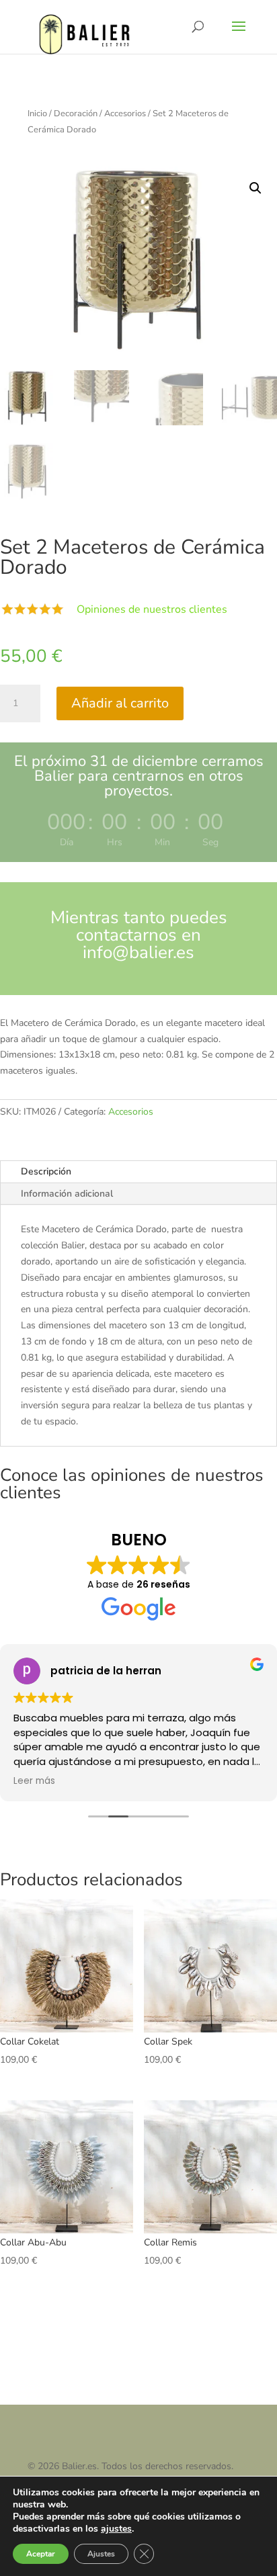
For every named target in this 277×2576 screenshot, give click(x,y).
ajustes (116, 2529)
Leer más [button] (34, 1781)
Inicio (37, 114)
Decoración (76, 114)
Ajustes (101, 2554)
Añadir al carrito (120, 703)
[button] (255, 188)
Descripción (46, 1171)
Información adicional (67, 1194)
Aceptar (41, 2554)
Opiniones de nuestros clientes (152, 609)
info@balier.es (138, 952)
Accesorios (125, 114)
